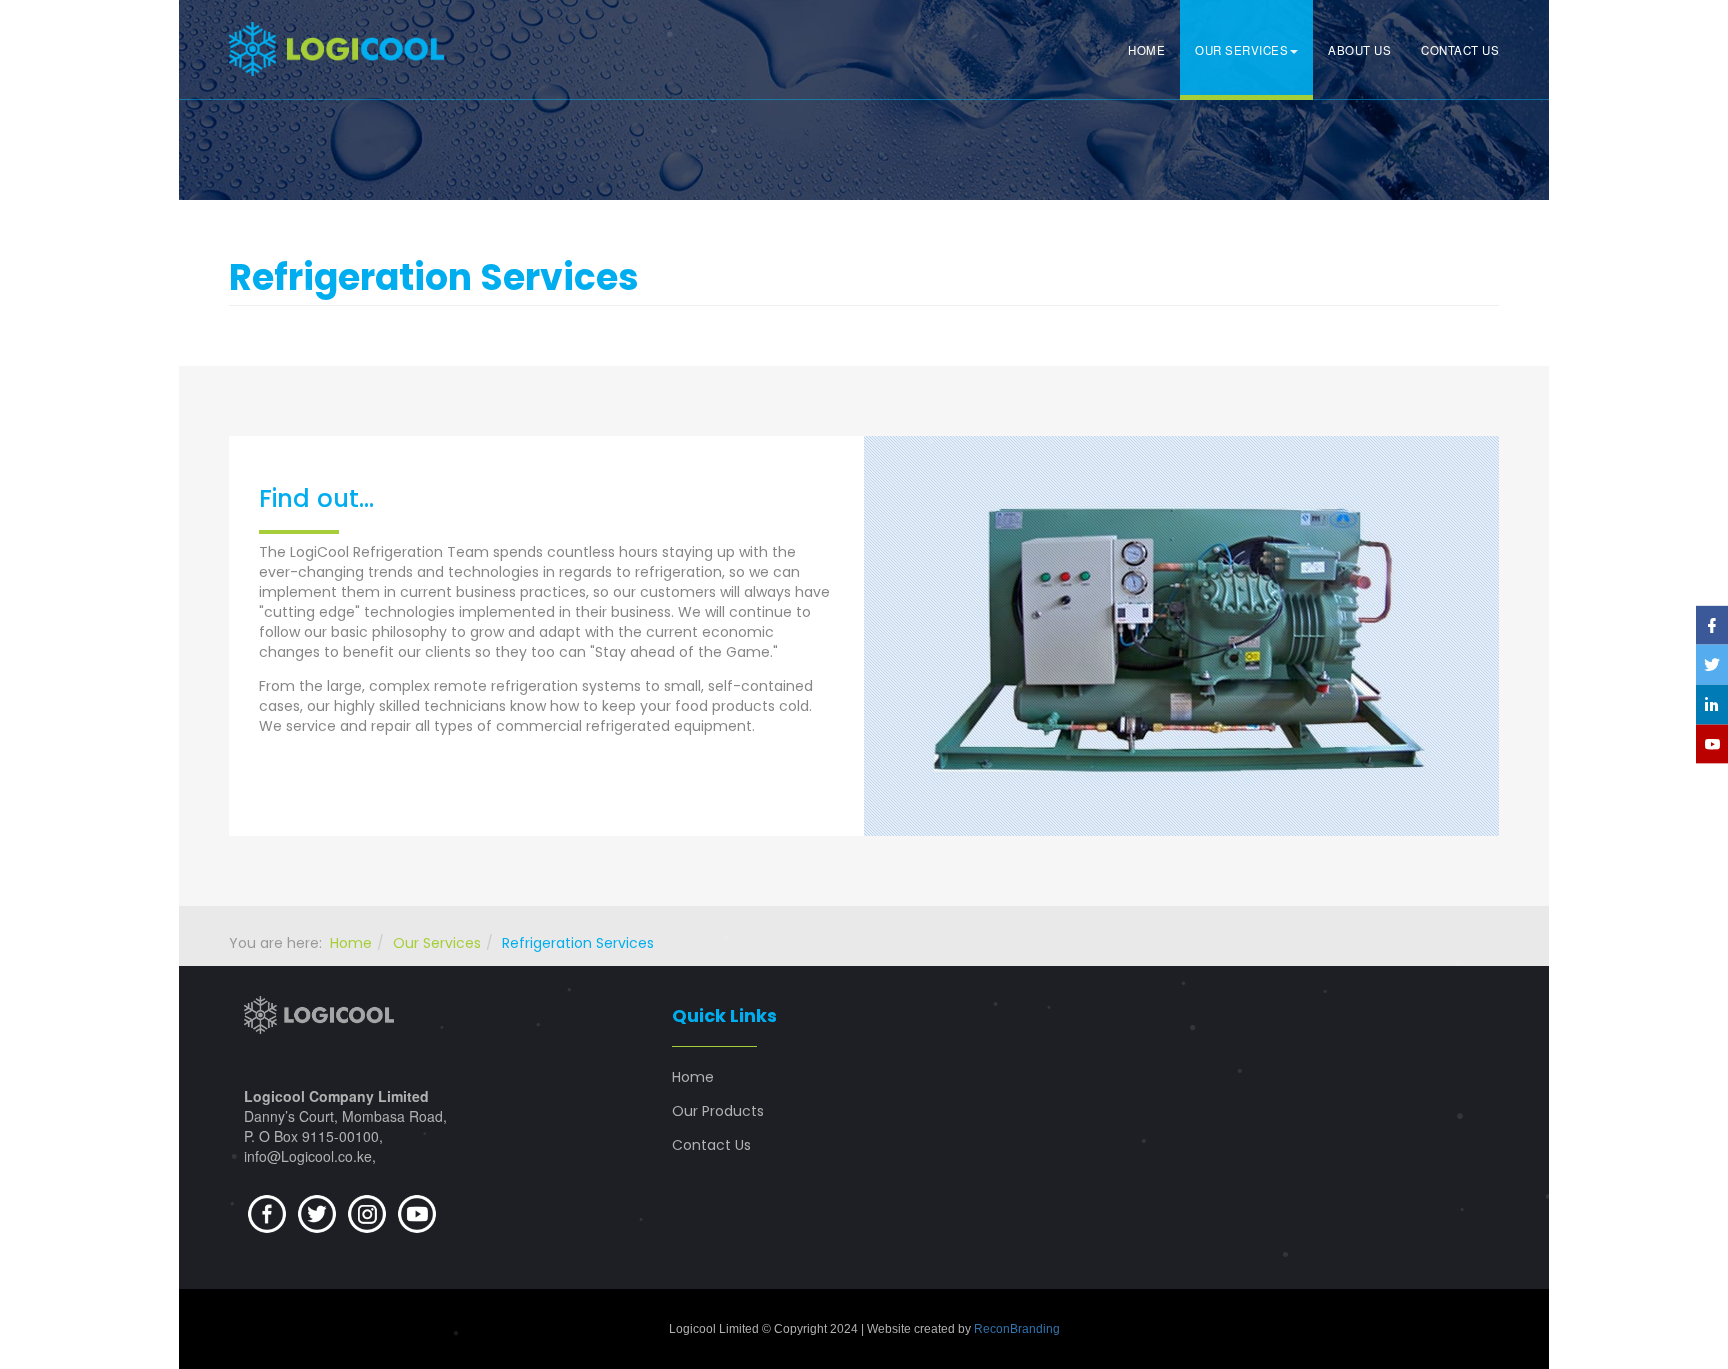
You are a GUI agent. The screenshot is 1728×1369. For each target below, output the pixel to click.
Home (1146, 50)
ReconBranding (1017, 1329)
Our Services (1241, 50)
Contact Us (1460, 50)
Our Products (718, 1111)
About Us (1359, 50)
